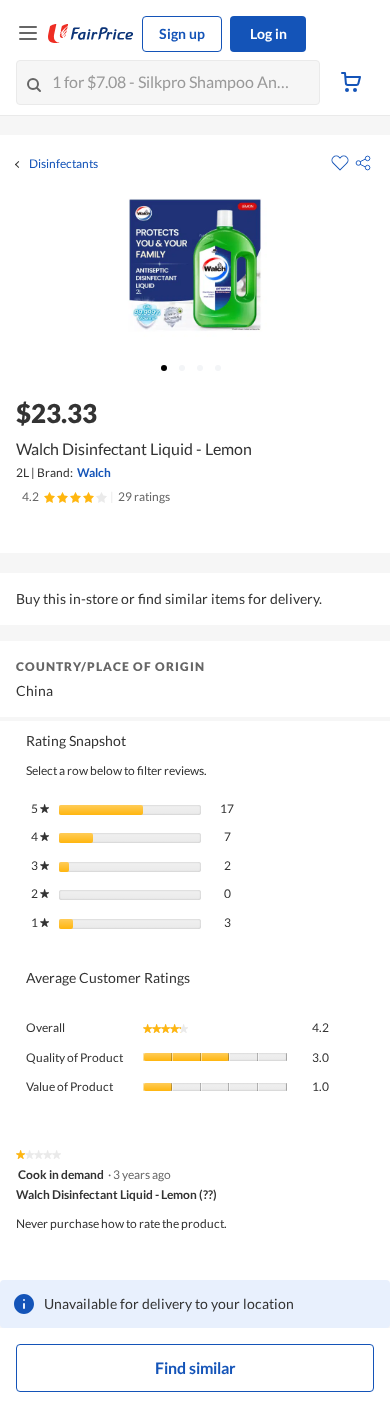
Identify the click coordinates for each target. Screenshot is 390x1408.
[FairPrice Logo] (91, 34)
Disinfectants (63, 164)
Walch (94, 472)
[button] (363, 163)
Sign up (182, 33)
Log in (268, 33)
